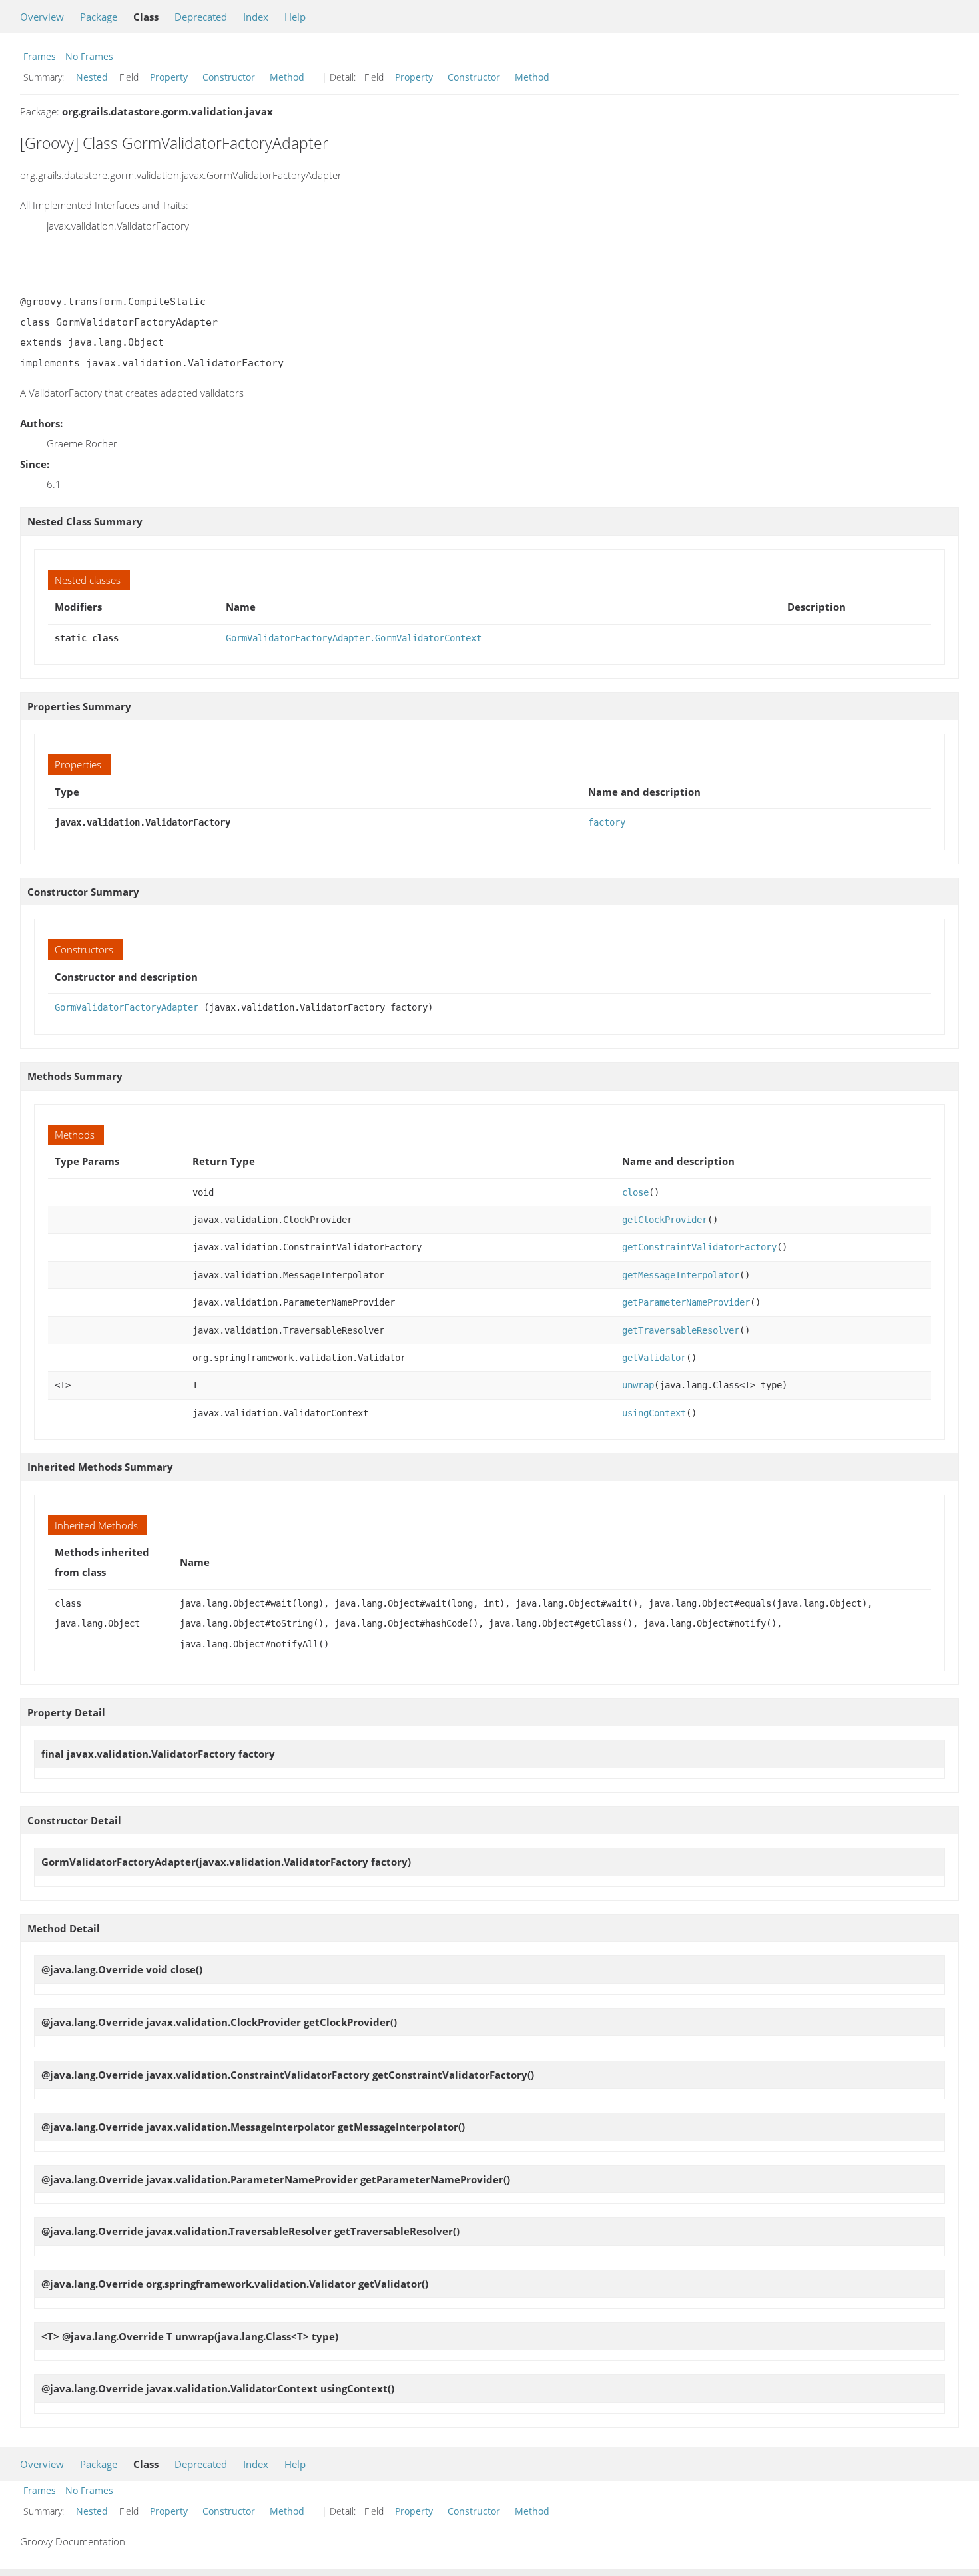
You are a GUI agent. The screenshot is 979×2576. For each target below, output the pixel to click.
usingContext (654, 1413)
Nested (92, 77)
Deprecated (201, 17)
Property (169, 77)
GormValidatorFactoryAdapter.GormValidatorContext (354, 638)
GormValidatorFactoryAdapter (127, 1007)
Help (295, 17)
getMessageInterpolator (681, 1275)
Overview (42, 17)
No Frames (89, 56)
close (635, 1192)
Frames (40, 56)
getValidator (654, 1358)
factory (607, 822)
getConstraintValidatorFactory (699, 1247)
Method (287, 77)
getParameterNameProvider (686, 1302)
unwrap (638, 1385)
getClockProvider (665, 1220)
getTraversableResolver (681, 1330)
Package (99, 17)
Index (256, 17)
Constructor (229, 77)
